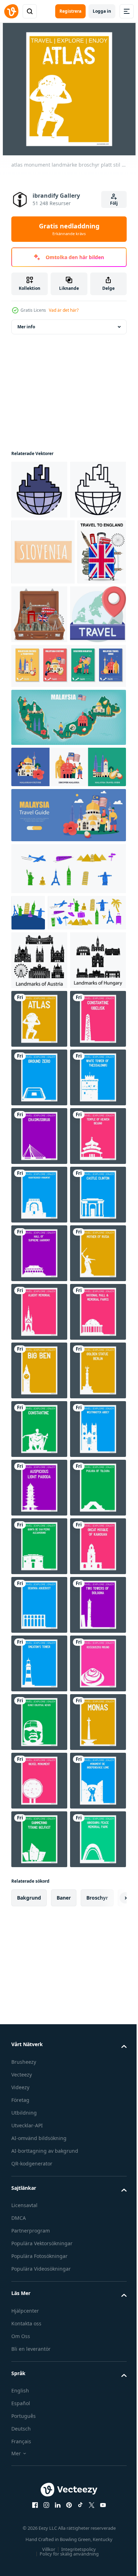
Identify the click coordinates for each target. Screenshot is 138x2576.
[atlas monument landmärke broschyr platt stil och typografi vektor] (39, 1238)
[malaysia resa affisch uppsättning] (68, 791)
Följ (114, 203)
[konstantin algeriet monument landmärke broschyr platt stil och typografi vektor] (39, 2059)
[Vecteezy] (11, 11)
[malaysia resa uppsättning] (68, 892)
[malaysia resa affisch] (68, 940)
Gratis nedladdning (69, 229)
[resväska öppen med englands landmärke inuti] (36, 677)
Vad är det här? (64, 310)
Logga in (102, 11)
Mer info (26, 327)
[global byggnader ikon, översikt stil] (39, 548)
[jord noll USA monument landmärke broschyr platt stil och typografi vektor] (39, 1356)
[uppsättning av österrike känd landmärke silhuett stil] (39, 1121)
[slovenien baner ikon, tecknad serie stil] (43, 611)
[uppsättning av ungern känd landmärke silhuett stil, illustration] (39, 1180)
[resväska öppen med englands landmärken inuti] (91, 673)
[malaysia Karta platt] (68, 842)
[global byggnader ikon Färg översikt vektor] (39, 490)
